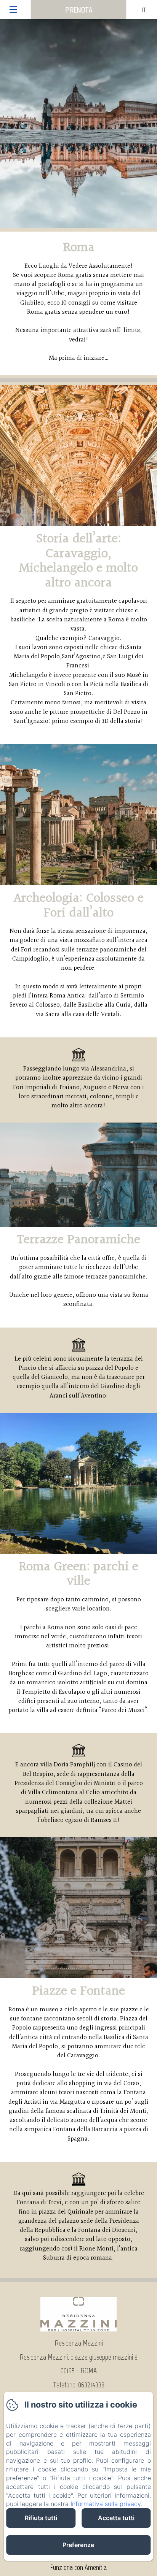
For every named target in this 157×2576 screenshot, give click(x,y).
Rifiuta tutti (41, 2518)
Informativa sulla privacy (106, 2504)
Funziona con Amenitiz (78, 2567)
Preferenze (78, 2545)
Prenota (79, 10)
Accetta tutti (116, 2518)
